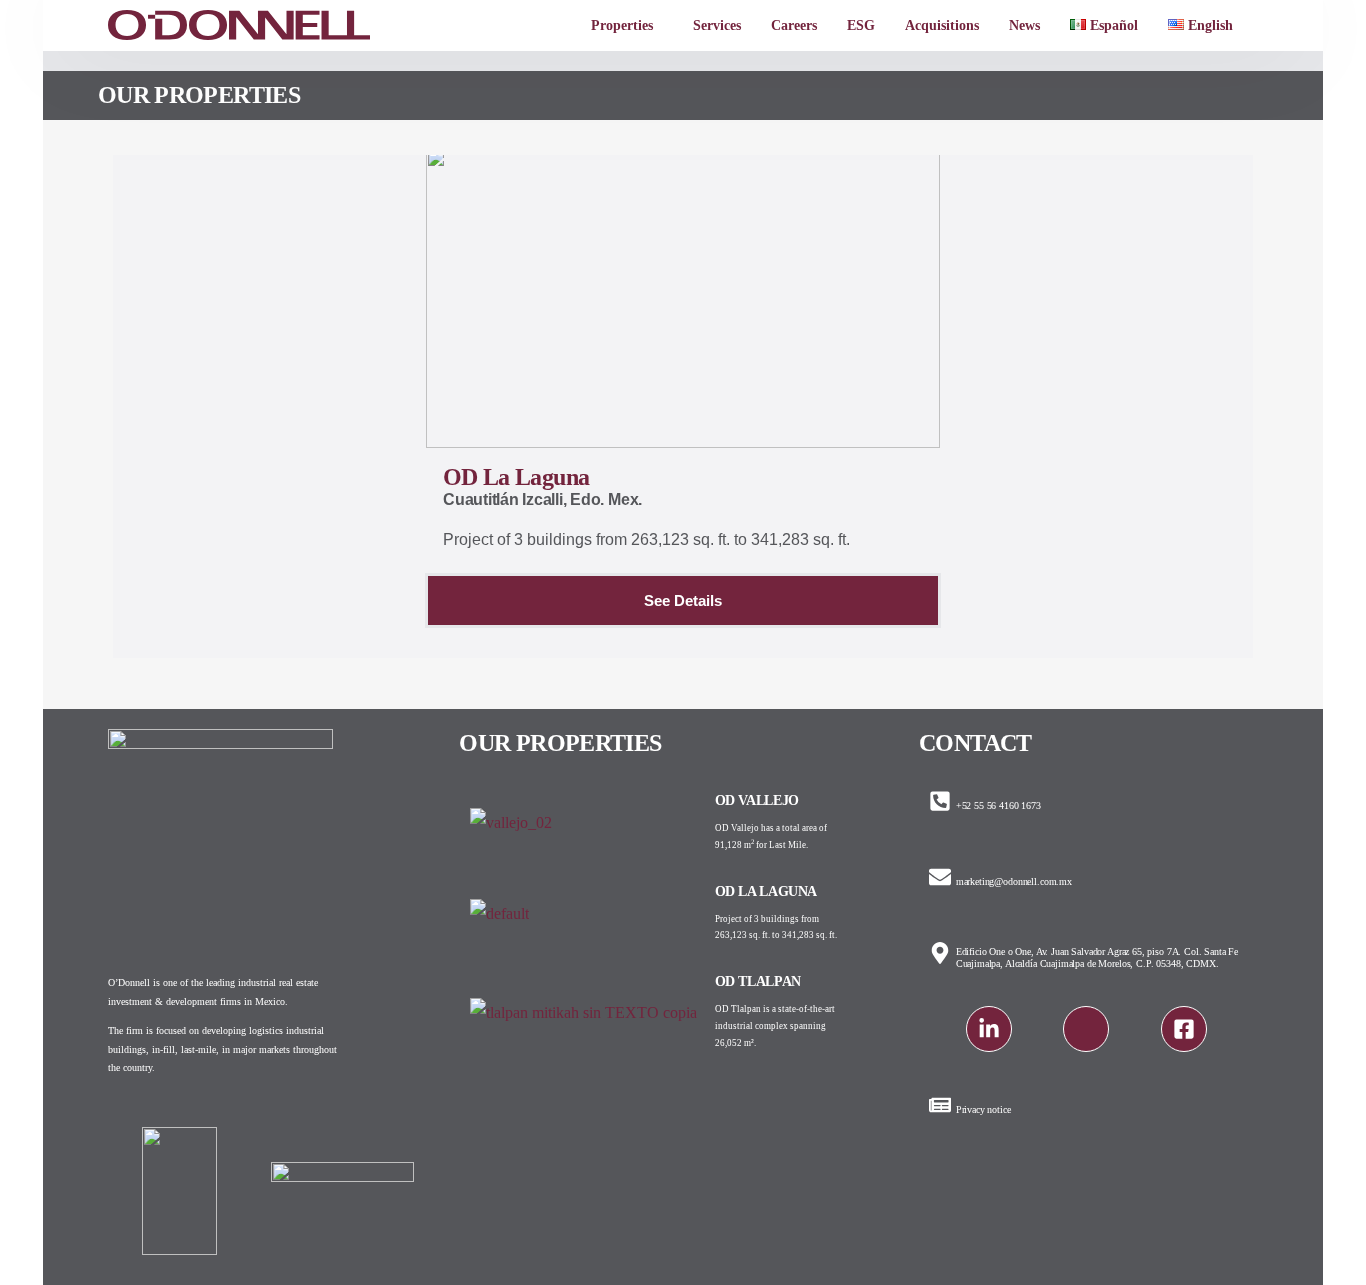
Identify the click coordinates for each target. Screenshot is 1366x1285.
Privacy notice (983, 1109)
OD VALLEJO (757, 800)
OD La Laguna (766, 891)
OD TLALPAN (758, 981)
